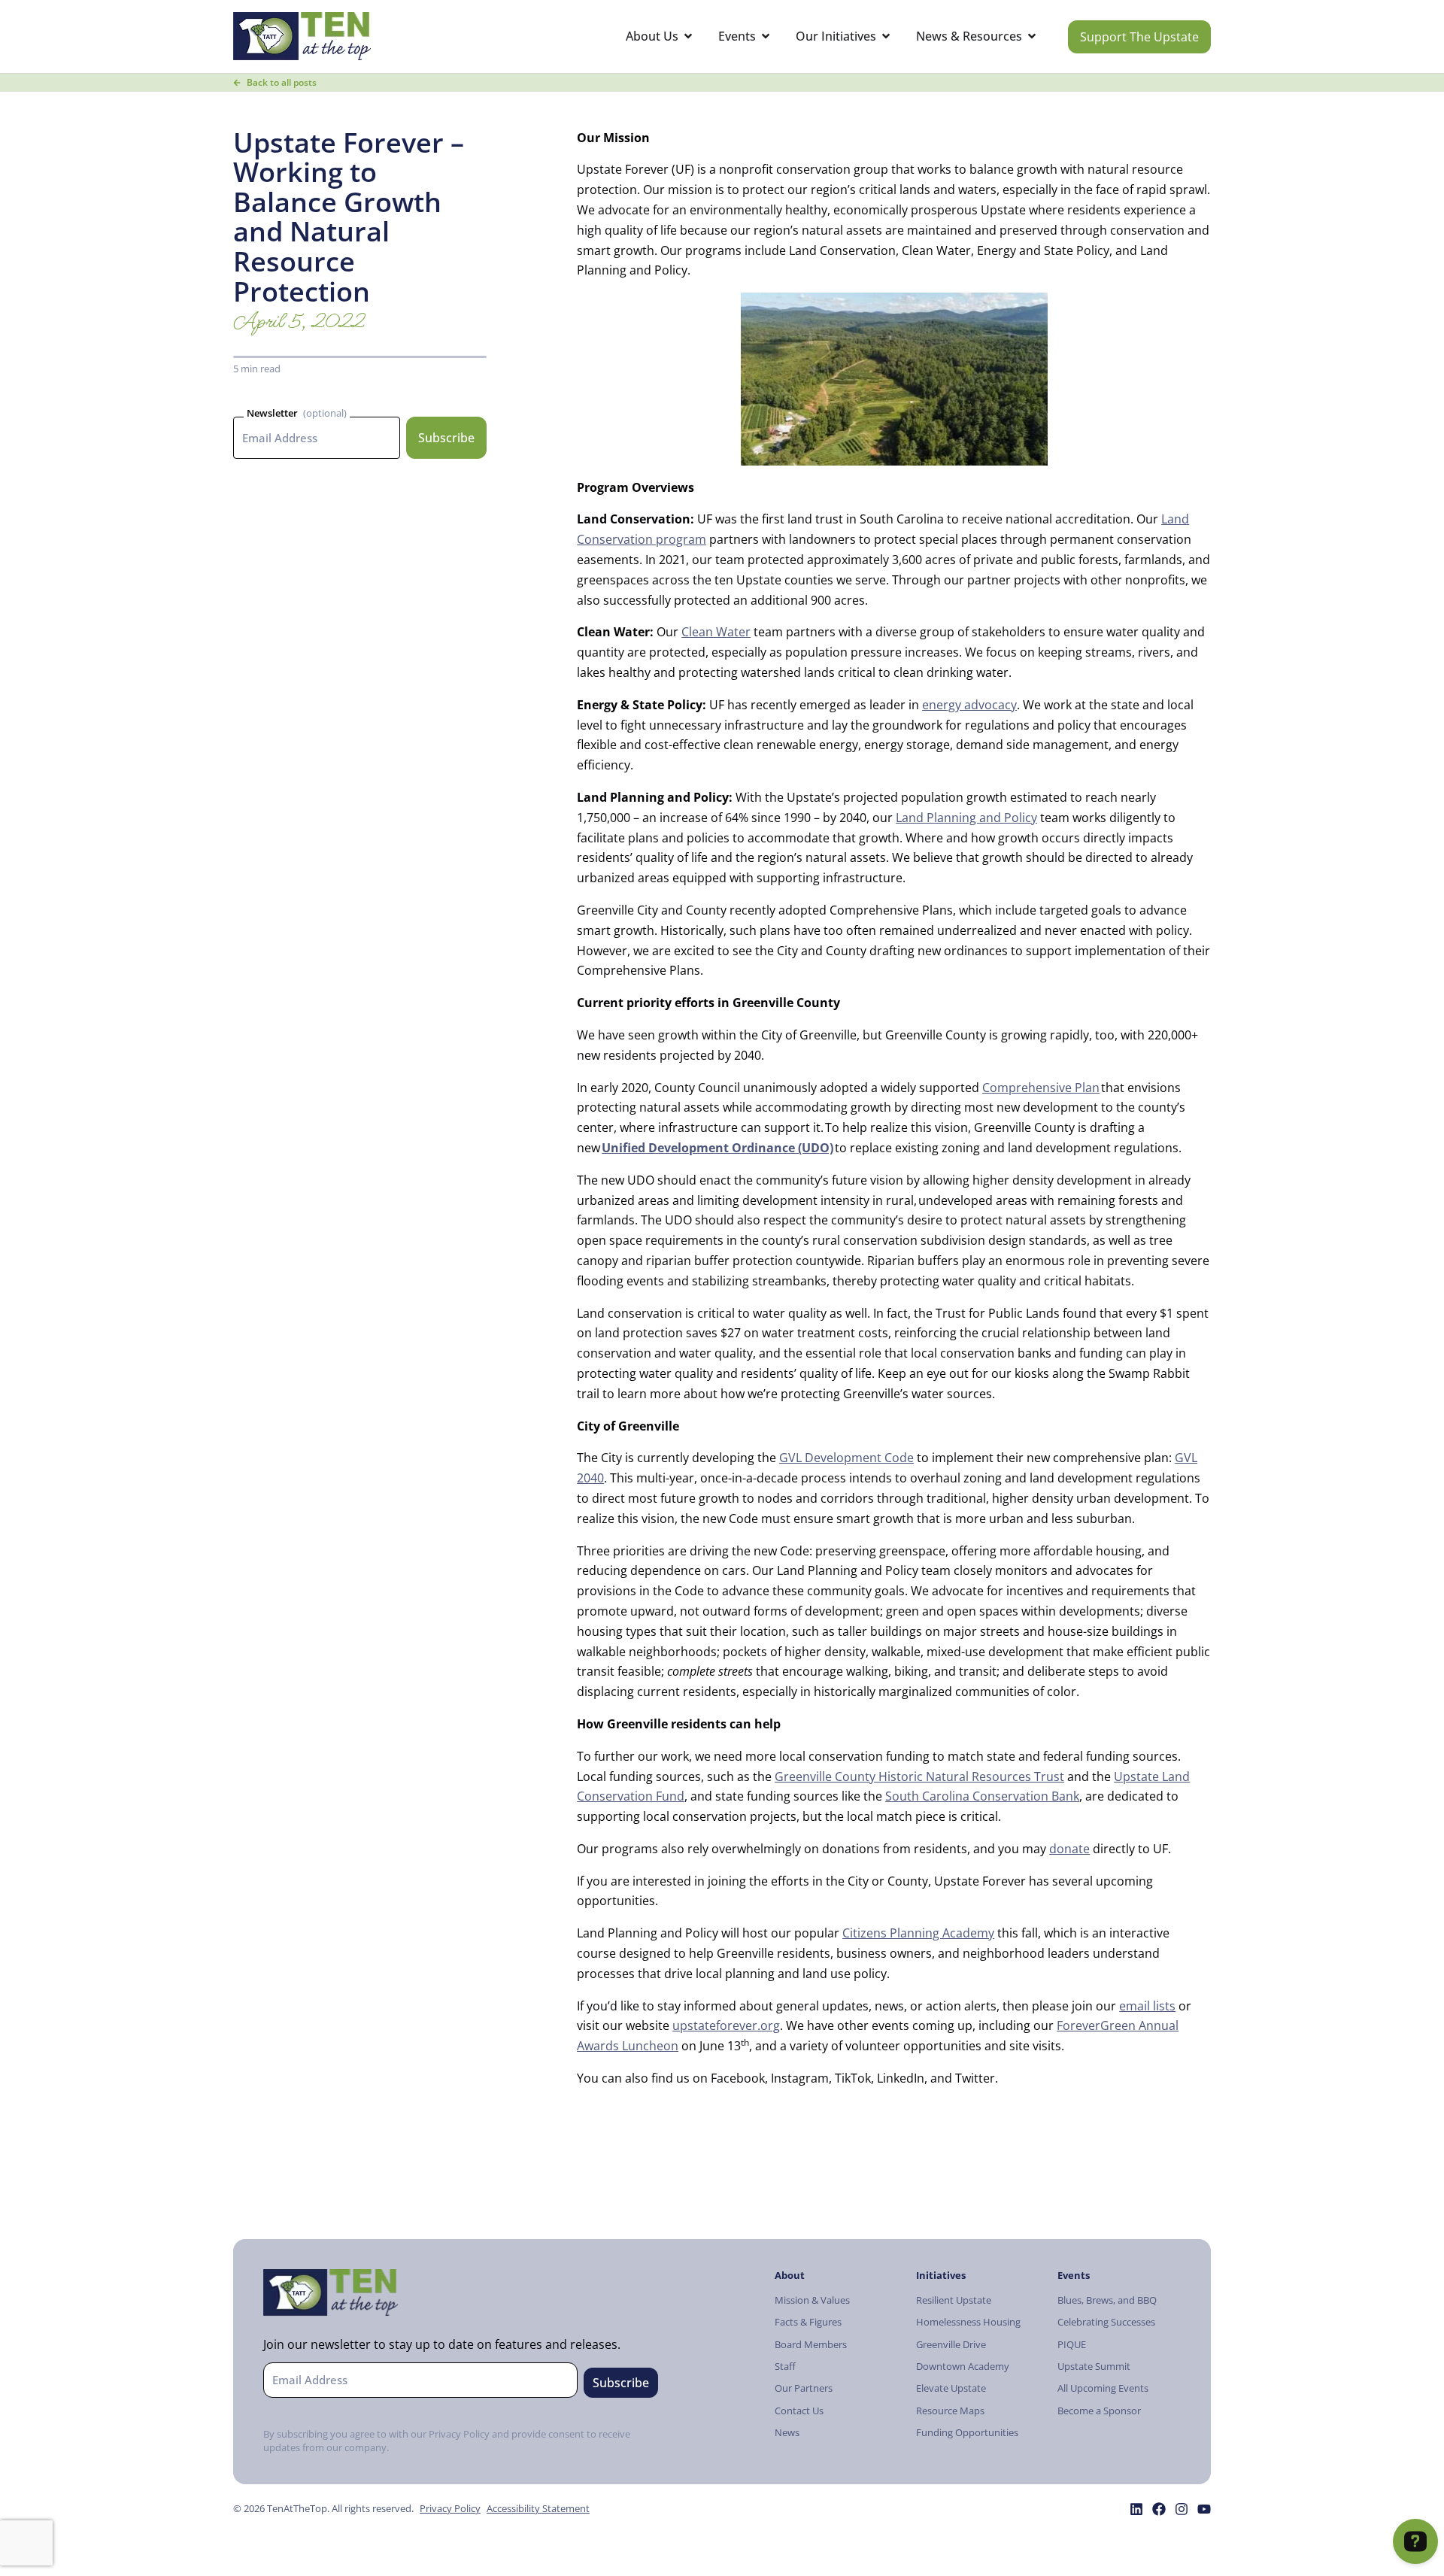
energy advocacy (969, 705)
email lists (1147, 2006)
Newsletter (272, 413)
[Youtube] (1204, 2509)
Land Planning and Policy (966, 818)
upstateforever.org (726, 2025)
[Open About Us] (688, 36)
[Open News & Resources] (1032, 36)
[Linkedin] (1136, 2509)
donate (1069, 1849)
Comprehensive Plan (1041, 1088)
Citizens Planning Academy (918, 1933)
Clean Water (716, 632)
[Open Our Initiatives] (886, 36)
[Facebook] (1159, 2509)
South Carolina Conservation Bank (982, 1796)
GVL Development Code (846, 1458)
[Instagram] (1182, 2509)
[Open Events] (766, 36)
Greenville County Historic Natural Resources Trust (919, 1776)
